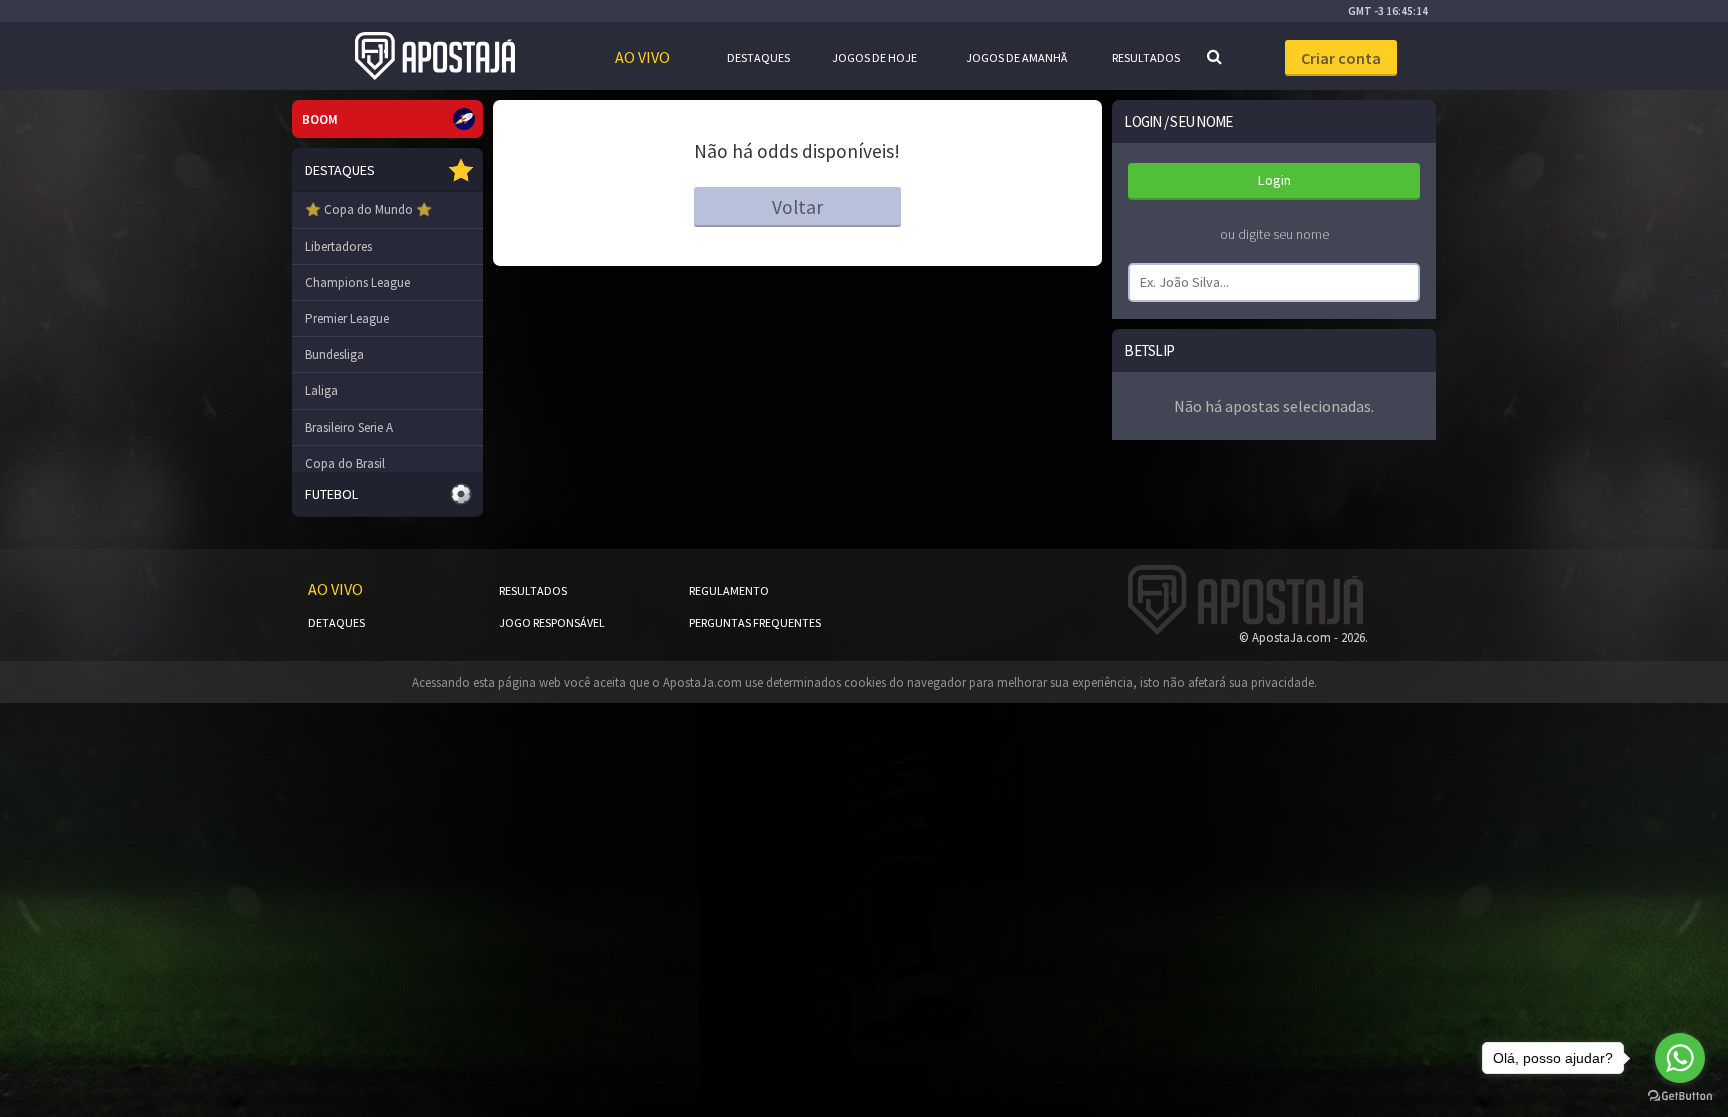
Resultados (1146, 57)
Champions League (357, 282)
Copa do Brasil (345, 463)
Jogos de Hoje (874, 57)
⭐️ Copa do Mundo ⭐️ (368, 209)
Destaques (758, 57)
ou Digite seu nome (1274, 234)
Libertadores (338, 246)
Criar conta (1341, 58)
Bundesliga (334, 354)
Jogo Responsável (552, 622)
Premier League (347, 318)
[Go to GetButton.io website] (1680, 1096)
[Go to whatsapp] (1680, 1058)
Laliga (321, 390)
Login (1274, 180)
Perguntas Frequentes (755, 622)
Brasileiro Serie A (349, 427)
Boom (320, 119)
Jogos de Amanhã (1016, 57)
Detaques (336, 622)
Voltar (797, 207)
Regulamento (729, 590)
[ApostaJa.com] (435, 56)
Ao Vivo (642, 57)
